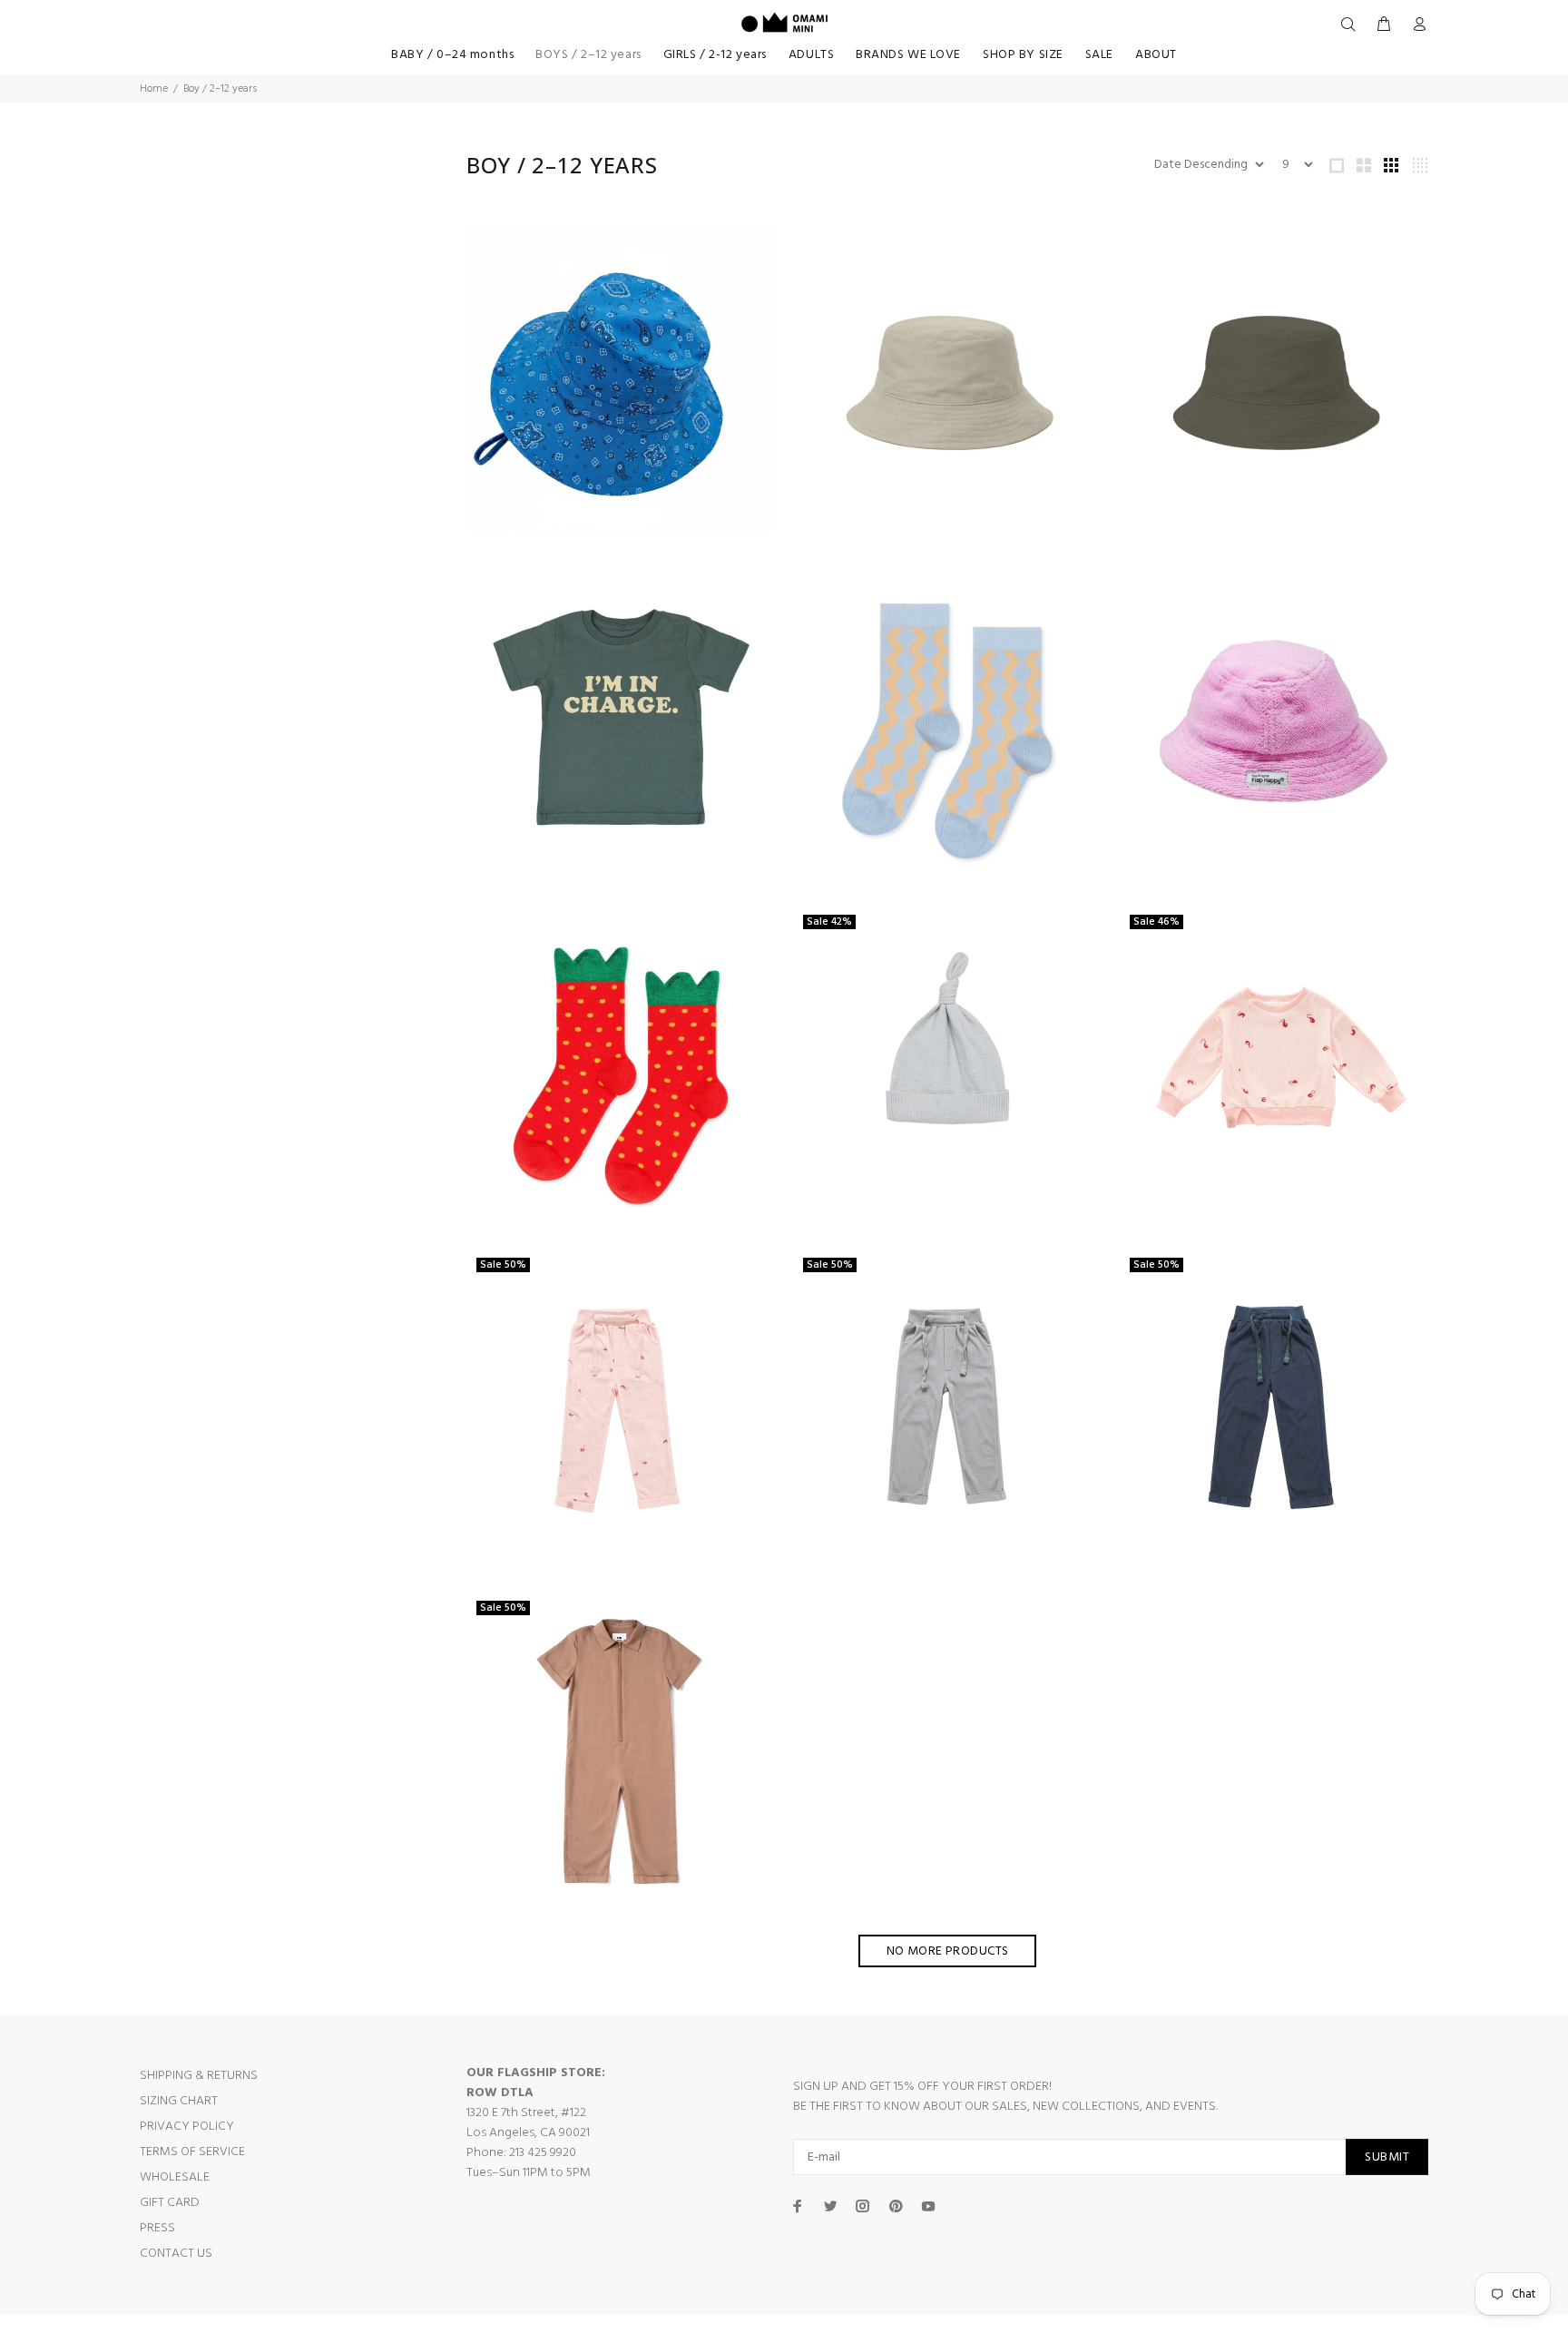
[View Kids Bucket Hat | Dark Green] (1274, 378)
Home (154, 89)
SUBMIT (1387, 2157)
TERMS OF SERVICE (192, 2152)
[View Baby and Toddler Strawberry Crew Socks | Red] (621, 1064)
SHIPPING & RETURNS (199, 2076)
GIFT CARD (170, 2203)
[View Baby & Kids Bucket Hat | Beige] (947, 378)
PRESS (157, 2228)
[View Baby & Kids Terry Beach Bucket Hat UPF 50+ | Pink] (1274, 722)
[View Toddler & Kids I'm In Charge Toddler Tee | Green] (621, 721)
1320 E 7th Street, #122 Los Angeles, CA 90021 (528, 2123)
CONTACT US (176, 2254)
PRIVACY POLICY (187, 2127)
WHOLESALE (175, 2177)
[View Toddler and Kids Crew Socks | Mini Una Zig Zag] (947, 721)
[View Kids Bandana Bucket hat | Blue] (621, 378)
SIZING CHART (179, 2101)
